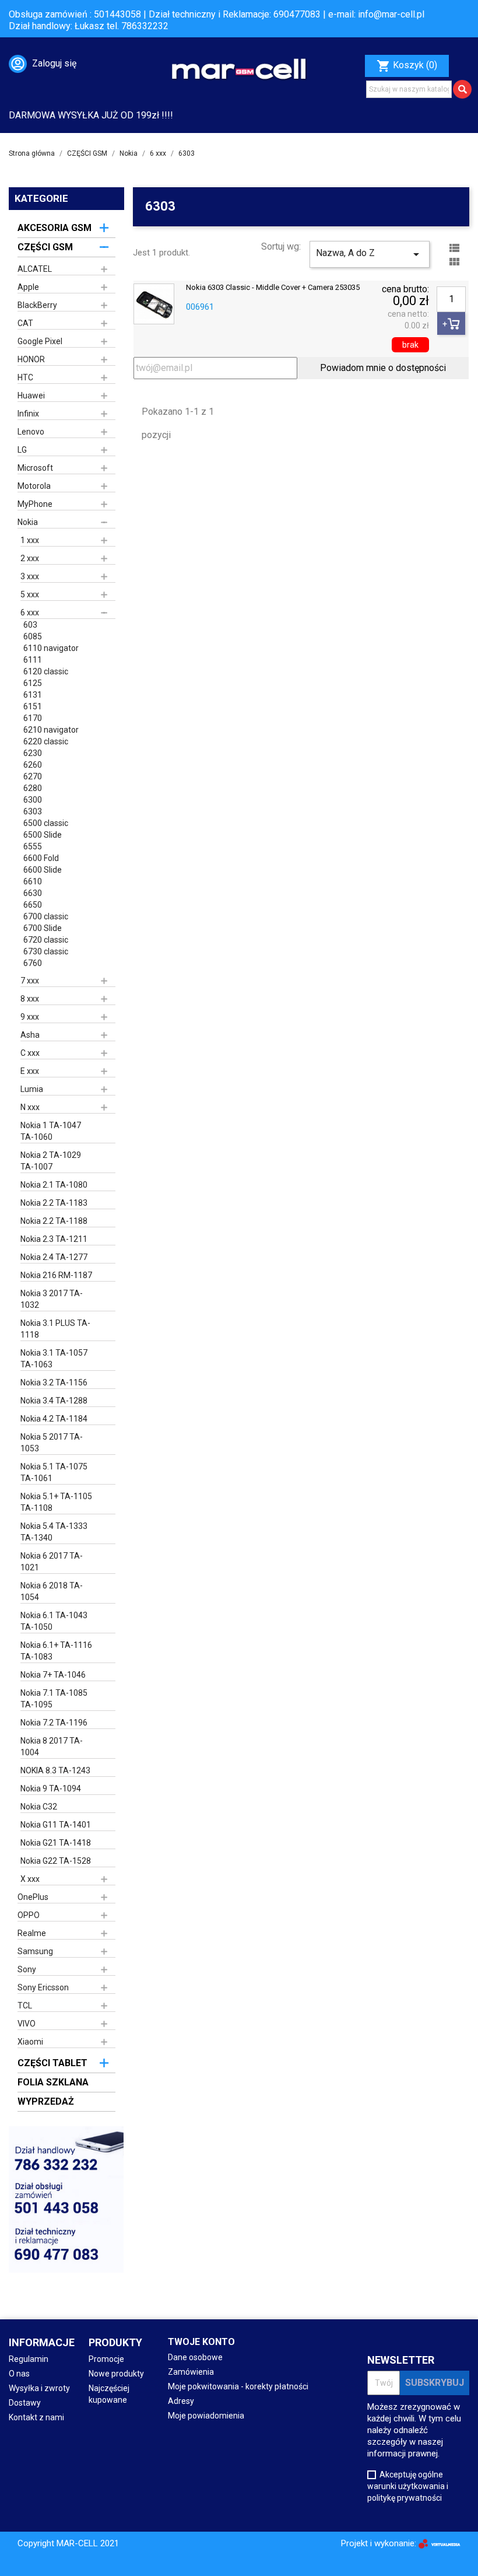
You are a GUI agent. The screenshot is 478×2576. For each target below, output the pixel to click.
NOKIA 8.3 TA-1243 (55, 1770)
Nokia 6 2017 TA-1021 (52, 1562)
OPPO (29, 1915)
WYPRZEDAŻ (46, 2101)
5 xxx (30, 594)
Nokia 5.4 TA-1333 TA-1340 (54, 1532)
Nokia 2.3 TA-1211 (54, 1239)
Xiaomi (30, 2042)
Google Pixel (40, 341)
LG (22, 450)
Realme (32, 1933)
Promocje (106, 2359)
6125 (33, 683)
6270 (33, 776)
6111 (33, 660)
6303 (33, 811)
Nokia (28, 522)
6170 (33, 718)
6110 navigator (51, 648)
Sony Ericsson (43, 1987)
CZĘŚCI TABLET (52, 2063)
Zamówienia (191, 2372)
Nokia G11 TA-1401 (56, 1825)
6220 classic (46, 741)
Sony (27, 1969)
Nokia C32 (39, 1807)
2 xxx (30, 558)
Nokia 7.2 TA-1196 (54, 1723)
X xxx (30, 1879)
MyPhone (35, 504)
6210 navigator (51, 730)
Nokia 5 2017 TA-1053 (52, 1443)
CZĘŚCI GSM (45, 247)
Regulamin (29, 2359)
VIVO (27, 2024)
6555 (33, 846)
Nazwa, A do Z (370, 254)
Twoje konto (201, 2342)
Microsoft (35, 468)
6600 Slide (43, 870)
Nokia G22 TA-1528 (56, 1861)
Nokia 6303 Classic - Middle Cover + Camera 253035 (273, 288)
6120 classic (46, 671)
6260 (33, 765)
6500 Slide (43, 835)
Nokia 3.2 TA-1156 (54, 1382)
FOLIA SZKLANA (53, 2082)
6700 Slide (43, 928)
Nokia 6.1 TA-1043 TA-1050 (54, 1621)
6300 (33, 800)
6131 (33, 695)
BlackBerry (37, 305)
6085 (33, 636)
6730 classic (46, 951)
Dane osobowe (195, 2357)
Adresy (181, 2401)
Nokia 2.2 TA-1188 (54, 1221)
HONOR (31, 359)
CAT (25, 323)
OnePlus (33, 1897)
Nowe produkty (116, 2374)
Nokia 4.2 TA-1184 (54, 1419)
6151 (33, 706)
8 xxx (30, 999)
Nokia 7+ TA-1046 (53, 1675)
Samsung (35, 1951)
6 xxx (30, 612)
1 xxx (30, 540)
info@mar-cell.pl (391, 14)
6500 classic (46, 823)
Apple (28, 287)
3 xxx (30, 576)
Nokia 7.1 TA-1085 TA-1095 (54, 1699)
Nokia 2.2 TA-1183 (54, 1203)
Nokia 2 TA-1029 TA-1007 (51, 1161)
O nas (19, 2374)
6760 (33, 963)
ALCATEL (35, 269)
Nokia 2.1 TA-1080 (54, 1185)
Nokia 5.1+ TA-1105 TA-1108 (56, 1502)
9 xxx (30, 1017)
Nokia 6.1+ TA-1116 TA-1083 (56, 1651)
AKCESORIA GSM (55, 228)
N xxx (30, 1107)
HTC (25, 377)
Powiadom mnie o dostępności (383, 368)
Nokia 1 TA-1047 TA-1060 (51, 1131)
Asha (30, 1035)
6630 (33, 893)
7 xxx (30, 981)
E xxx (30, 1071)
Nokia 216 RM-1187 (56, 1275)
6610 (33, 881)
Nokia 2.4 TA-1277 (54, 1257)
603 (30, 625)
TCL (25, 2006)
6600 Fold (41, 858)
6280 (33, 788)
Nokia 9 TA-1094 (51, 1788)
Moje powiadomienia (206, 2416)
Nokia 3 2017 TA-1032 (52, 1299)
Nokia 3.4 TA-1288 (54, 1401)
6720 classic (46, 940)
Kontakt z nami (36, 2417)
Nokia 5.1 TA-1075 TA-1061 (54, 1472)
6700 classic (46, 916)
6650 (33, 905)
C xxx (30, 1053)
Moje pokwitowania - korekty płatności (238, 2386)
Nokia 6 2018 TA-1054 (52, 1591)
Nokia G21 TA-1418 (56, 1843)
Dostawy (25, 2403)
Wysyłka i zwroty (39, 2388)
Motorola (34, 486)
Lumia (32, 1089)
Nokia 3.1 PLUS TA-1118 (55, 1329)
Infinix (28, 414)
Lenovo (31, 432)
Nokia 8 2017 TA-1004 (52, 1746)
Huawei (31, 395)
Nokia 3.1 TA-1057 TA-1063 (54, 1359)
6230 (33, 753)
